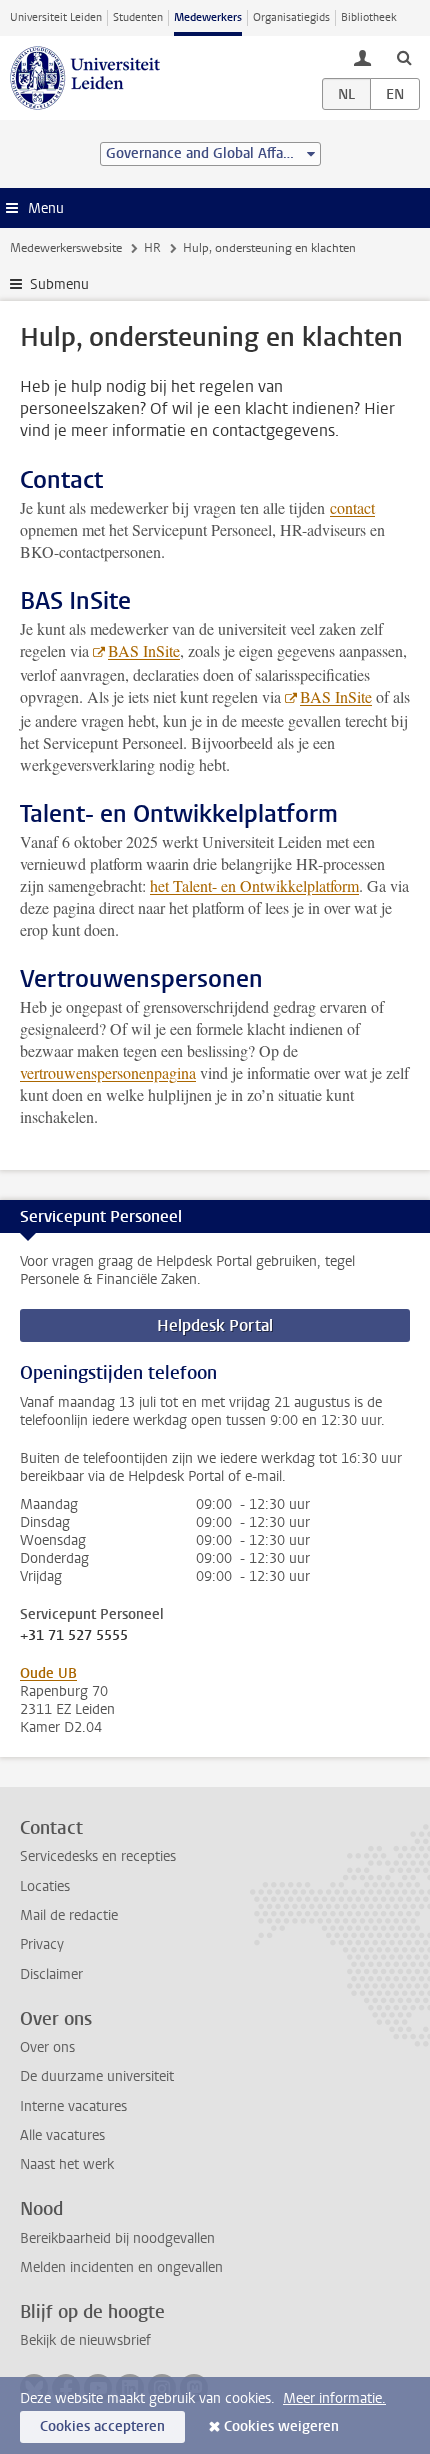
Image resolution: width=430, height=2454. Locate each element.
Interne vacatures (73, 2106)
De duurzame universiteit (97, 2076)
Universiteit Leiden (56, 17)
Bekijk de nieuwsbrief (85, 2340)
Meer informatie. (334, 2398)
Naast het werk (67, 2164)
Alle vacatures (62, 2135)
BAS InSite (144, 650)
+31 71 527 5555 (74, 1636)
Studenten (138, 17)
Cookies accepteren (102, 2426)
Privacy (42, 1944)
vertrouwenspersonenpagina (108, 1072)
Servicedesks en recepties (98, 1856)
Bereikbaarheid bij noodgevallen (117, 2238)
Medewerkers (208, 17)
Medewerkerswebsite (66, 248)
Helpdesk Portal (215, 1325)
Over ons (47, 2047)
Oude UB (48, 1673)
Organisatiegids (291, 17)
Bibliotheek (369, 17)
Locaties (45, 1886)
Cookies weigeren (281, 2426)
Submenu (59, 284)
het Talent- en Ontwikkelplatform (254, 885)
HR (152, 248)
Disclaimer (51, 1974)
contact (352, 507)
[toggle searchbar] (404, 57)
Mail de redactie (69, 1915)
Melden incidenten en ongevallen (121, 2267)
